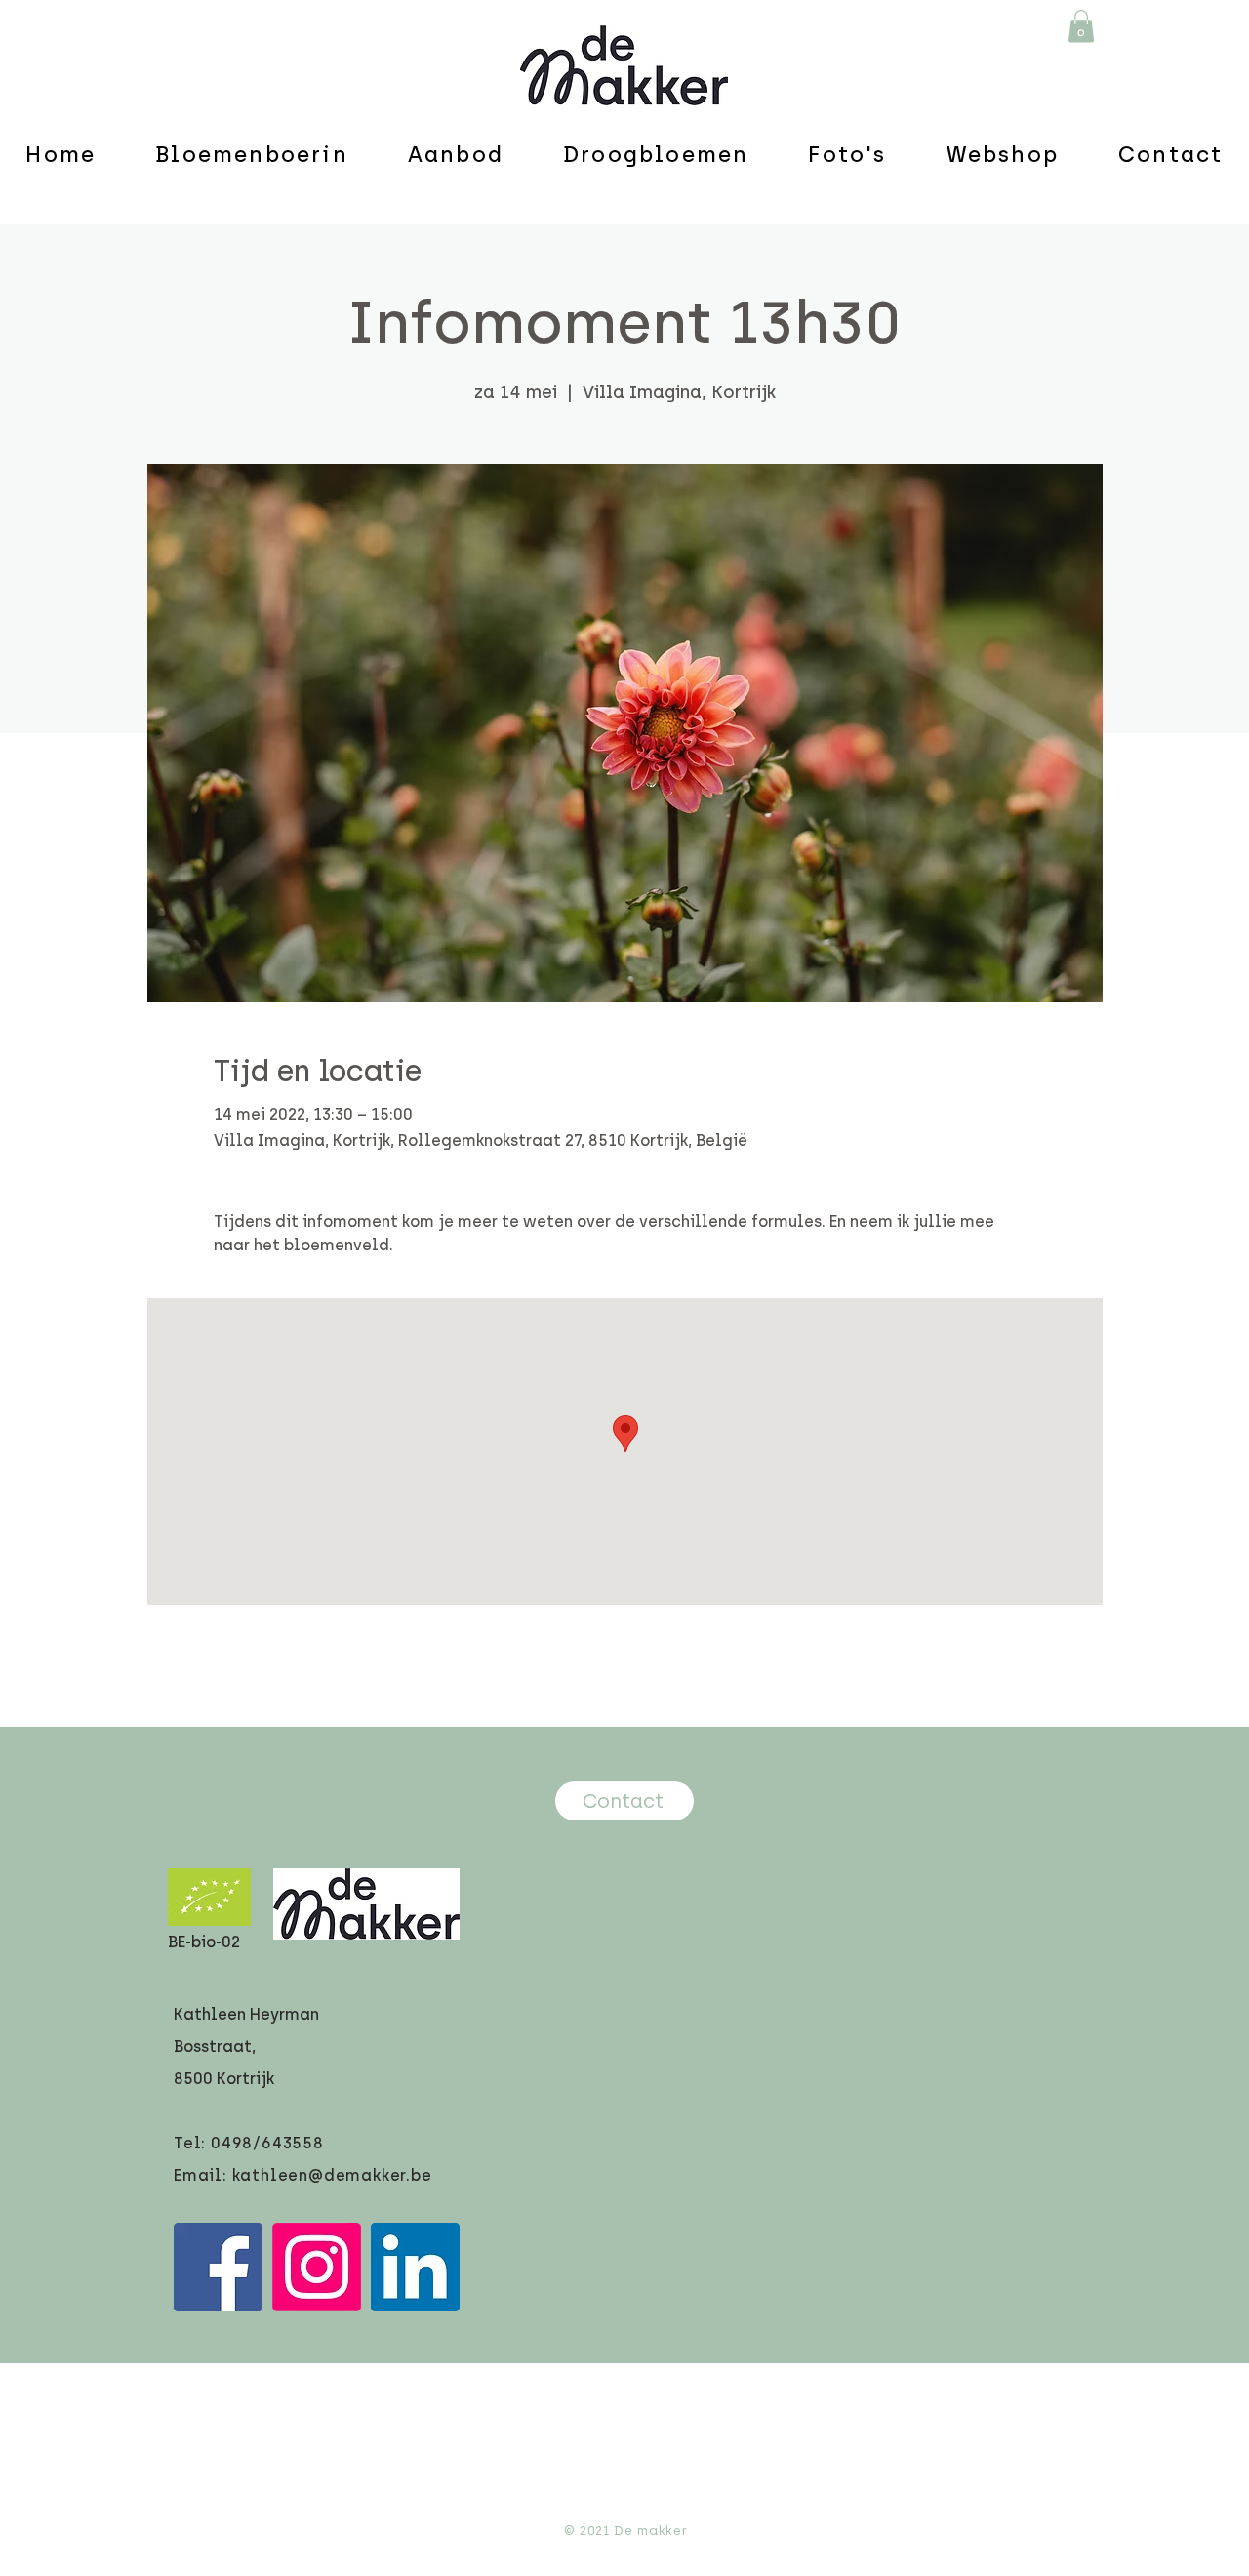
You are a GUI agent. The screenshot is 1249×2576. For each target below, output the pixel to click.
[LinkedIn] (415, 2267)
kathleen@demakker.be (332, 2175)
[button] (1081, 26)
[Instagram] (317, 2267)
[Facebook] (218, 2267)
